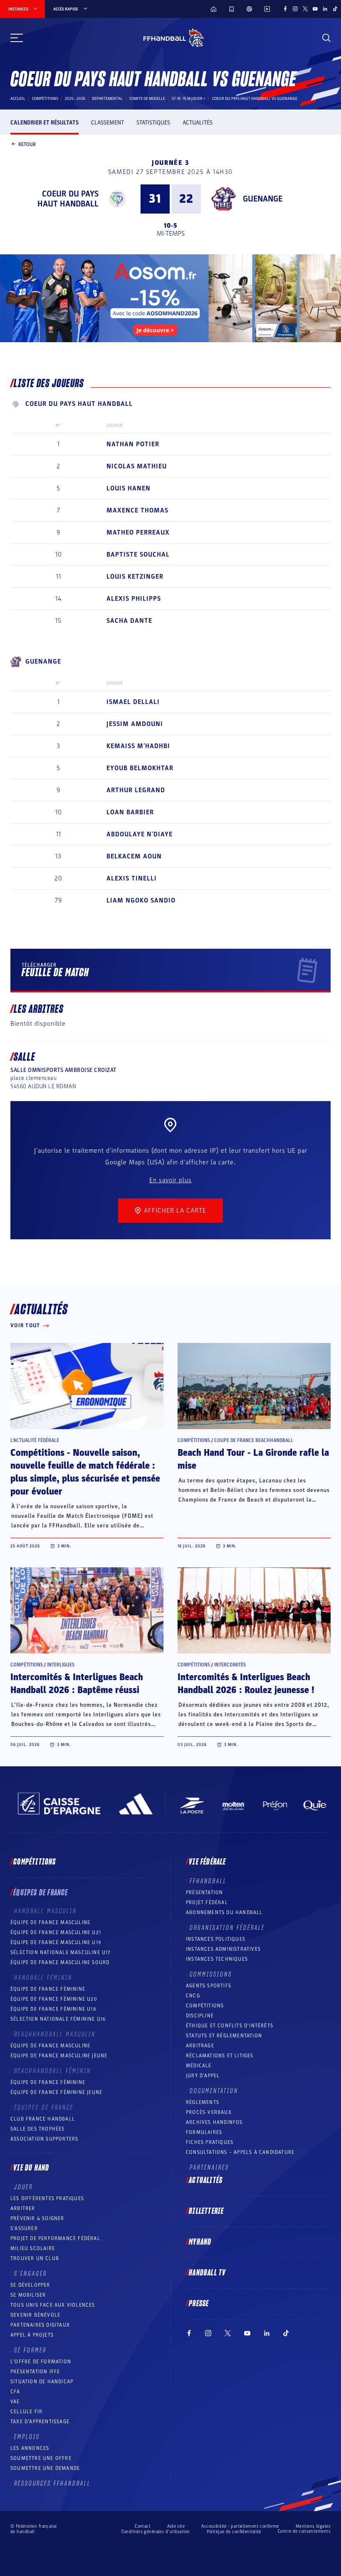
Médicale (199, 2066)
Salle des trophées (38, 2129)
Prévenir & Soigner (37, 2218)
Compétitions (45, 99)
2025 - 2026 (75, 99)
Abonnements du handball (224, 1912)
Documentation (214, 2091)
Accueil (18, 99)
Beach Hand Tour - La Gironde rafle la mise (253, 1459)
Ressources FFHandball (52, 2484)
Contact (143, 2526)
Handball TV (207, 2273)
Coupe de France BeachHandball (254, 1440)
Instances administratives (223, 1949)
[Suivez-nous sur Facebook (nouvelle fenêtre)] (285, 9)
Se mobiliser (28, 2295)
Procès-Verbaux (209, 2112)
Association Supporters (44, 2139)
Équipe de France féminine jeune (56, 2092)
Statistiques (153, 123)
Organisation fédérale (227, 1928)
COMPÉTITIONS (205, 2006)
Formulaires (204, 2132)
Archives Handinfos (214, 2122)
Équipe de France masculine (50, 1922)
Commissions (211, 1974)
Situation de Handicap (42, 2382)
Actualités (198, 123)
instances (18, 9)
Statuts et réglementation (224, 2036)
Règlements (203, 2102)
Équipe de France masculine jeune (59, 2056)
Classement (107, 123)
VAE (15, 2402)
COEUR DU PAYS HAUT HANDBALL (68, 199)
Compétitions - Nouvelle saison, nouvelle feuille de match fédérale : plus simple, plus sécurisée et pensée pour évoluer (85, 1472)
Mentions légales (313, 2526)
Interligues (61, 1665)
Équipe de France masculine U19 (56, 1942)
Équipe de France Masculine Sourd (60, 1962)
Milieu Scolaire (33, 2248)
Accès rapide (66, 9)
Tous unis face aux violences (53, 2305)
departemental (107, 99)
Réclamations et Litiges (220, 2056)
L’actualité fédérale (35, 1440)
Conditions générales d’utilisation (156, 2532)
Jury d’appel (203, 2076)
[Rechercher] (326, 38)
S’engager (31, 2274)
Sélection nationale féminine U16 (58, 2019)
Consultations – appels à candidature (240, 2152)
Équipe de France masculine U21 (56, 1932)
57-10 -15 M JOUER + (189, 99)
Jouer (23, 2187)
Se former (30, 2350)
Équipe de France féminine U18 (53, 2009)
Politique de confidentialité (234, 2532)
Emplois (27, 2437)
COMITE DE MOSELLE (147, 99)
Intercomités (230, 1665)
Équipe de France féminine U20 (54, 1999)
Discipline (200, 2016)
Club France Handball (43, 2119)
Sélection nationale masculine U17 (61, 1952)
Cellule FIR (26, 2412)
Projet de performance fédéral (55, 2238)
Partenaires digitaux (40, 2325)
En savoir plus (170, 1180)
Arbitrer (23, 2208)
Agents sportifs (209, 1986)
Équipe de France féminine (48, 1989)
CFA (15, 2392)
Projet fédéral (207, 1902)
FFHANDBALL (208, 1881)
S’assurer (24, 2228)
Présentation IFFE (35, 2372)
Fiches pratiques (210, 2142)
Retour (27, 144)
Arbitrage (200, 2046)
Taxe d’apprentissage (40, 2422)
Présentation (204, 1892)
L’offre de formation (41, 2362)
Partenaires (209, 2168)
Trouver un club (35, 2258)
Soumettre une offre (41, 2458)
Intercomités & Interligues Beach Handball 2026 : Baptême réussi (77, 1684)
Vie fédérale (207, 1862)
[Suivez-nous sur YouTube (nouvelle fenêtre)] (315, 9)
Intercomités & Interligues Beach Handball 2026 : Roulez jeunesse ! (246, 1684)
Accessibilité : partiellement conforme (240, 2526)
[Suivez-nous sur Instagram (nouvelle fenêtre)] (295, 9)
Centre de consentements (304, 2531)
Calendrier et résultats (44, 123)
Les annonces (30, 2448)
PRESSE (199, 2304)
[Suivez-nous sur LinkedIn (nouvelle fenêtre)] (325, 9)
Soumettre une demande (45, 2468)
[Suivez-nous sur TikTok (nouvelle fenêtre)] (335, 9)
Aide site (176, 2526)
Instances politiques (216, 1939)
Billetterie (206, 2211)
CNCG (193, 1996)
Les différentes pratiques (47, 2198)
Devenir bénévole (35, 2315)
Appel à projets (32, 2335)
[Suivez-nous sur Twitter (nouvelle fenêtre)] (305, 9)
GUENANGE (263, 199)
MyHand (200, 2242)
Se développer (30, 2285)
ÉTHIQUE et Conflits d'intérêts (230, 2026)
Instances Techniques (217, 1959)
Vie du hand (31, 2168)
